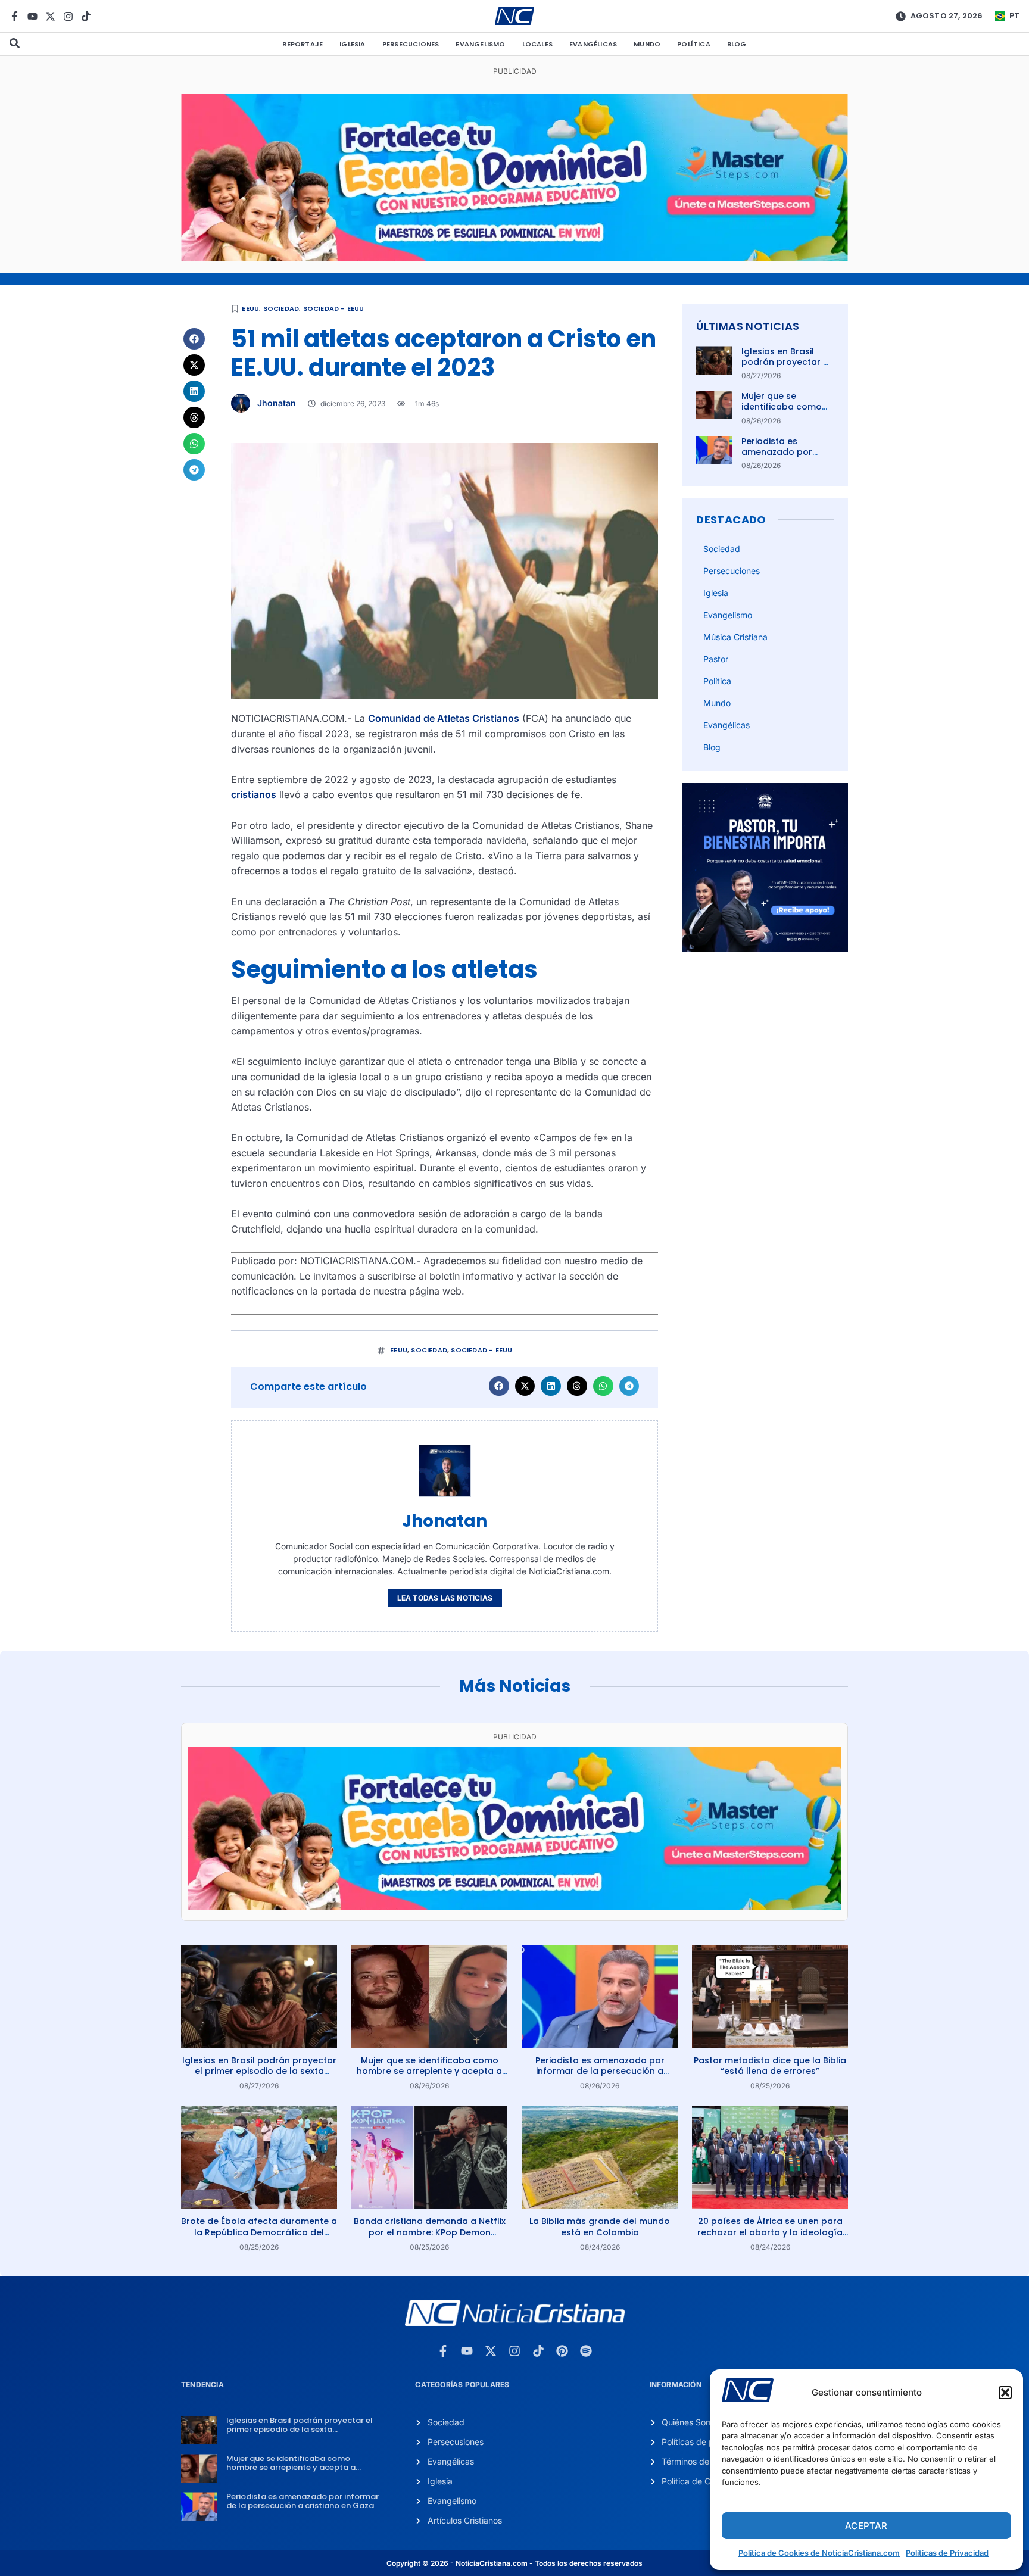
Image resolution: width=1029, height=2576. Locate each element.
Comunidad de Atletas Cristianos (444, 718)
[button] (1005, 2393)
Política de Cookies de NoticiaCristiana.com (819, 2553)
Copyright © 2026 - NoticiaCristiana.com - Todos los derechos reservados (514, 2563)
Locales (537, 44)
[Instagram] (68, 16)
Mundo (647, 44)
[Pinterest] (562, 2351)
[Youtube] (32, 16)
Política (694, 44)
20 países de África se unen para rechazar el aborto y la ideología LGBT (770, 2232)
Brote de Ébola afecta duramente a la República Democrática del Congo (259, 2232)
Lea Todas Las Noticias (445, 1598)
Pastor (716, 659)
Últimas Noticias (748, 326)
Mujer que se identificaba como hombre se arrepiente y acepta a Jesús (429, 2071)
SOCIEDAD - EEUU (334, 308)
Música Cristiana (735, 637)
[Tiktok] (86, 16)
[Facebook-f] (15, 16)
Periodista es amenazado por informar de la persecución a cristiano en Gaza (600, 2071)
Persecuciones (411, 44)
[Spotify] (586, 2351)
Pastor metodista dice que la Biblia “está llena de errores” (770, 2066)
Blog (737, 44)
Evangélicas (593, 44)
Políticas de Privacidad (947, 2553)
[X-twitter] (50, 16)
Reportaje (303, 44)
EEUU (250, 308)
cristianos (254, 794)
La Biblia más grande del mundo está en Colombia (600, 2226)
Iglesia (352, 44)
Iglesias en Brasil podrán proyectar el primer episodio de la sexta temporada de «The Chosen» (259, 2071)
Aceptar (866, 2526)
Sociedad (281, 308)
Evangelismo (480, 44)
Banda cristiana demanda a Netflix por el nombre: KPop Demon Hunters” (430, 2232)
